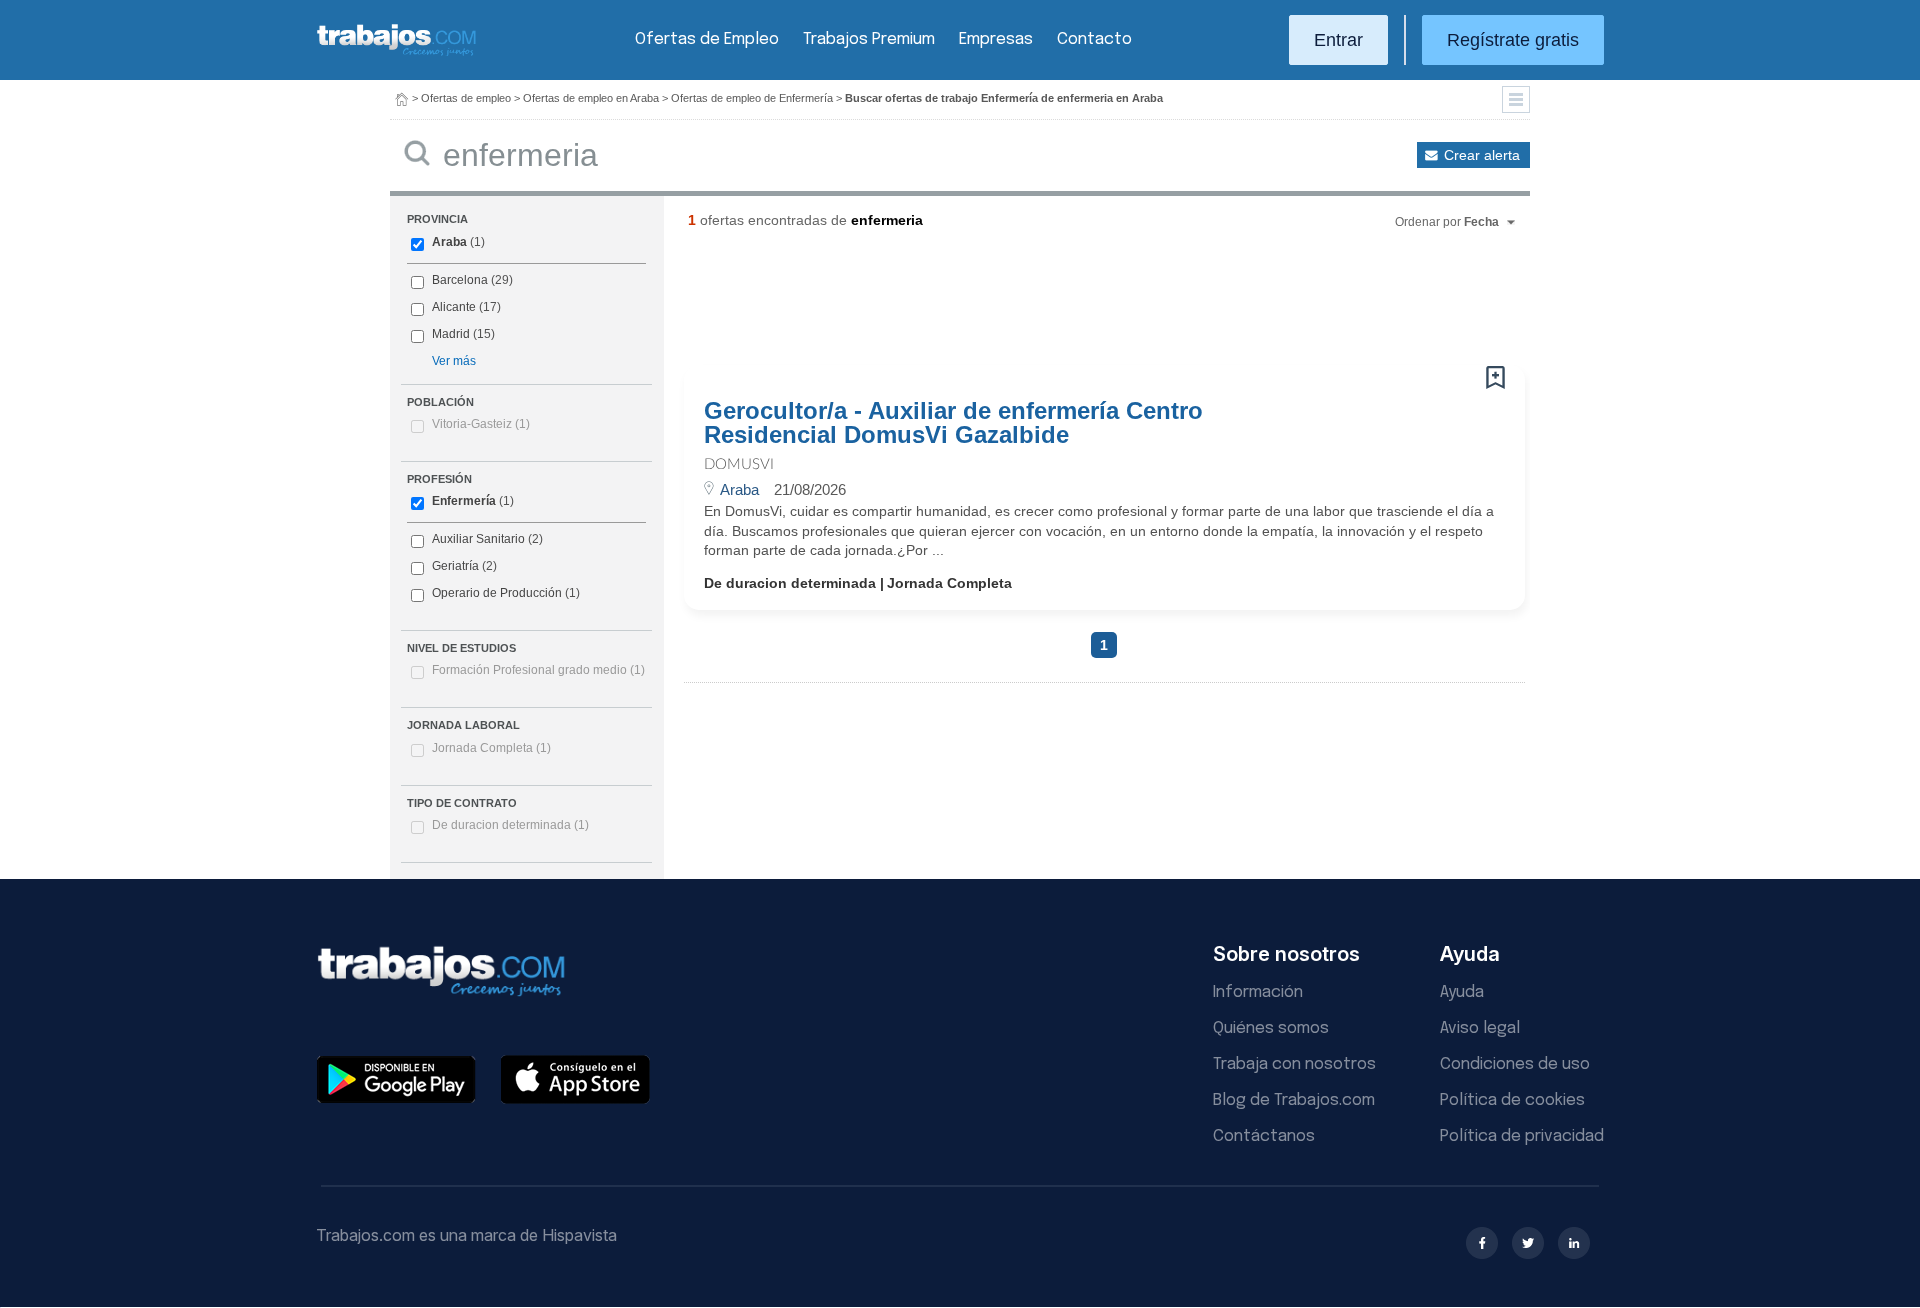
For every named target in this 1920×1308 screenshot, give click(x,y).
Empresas (996, 39)
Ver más (454, 361)
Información (1258, 992)
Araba (449, 242)
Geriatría (455, 566)
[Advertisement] (1064, 305)
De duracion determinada (510, 825)
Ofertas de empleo (466, 98)
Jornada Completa (491, 748)
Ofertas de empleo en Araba (591, 98)
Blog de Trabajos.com (1294, 1100)
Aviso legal (1480, 1028)
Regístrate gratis (1513, 40)
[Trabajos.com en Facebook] (1482, 1243)
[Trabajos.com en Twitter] (1528, 1243)
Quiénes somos (1271, 1028)
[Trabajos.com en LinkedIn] (1574, 1243)
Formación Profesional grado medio (538, 670)
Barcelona (460, 280)
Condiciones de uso (1515, 1064)
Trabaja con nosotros (1294, 1064)
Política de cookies (1512, 1100)
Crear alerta (1482, 155)
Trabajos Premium (869, 39)
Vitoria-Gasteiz (481, 424)
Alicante (454, 307)
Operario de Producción (497, 593)
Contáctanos (1264, 1136)
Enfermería (464, 501)
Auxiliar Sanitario (478, 539)
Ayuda (1462, 992)
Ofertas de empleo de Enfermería (752, 98)
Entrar (1338, 40)
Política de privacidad (1522, 1136)
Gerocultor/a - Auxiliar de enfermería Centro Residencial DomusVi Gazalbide (953, 423)
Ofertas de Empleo (707, 39)
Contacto (1094, 39)
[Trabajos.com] (397, 53)
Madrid (451, 334)
